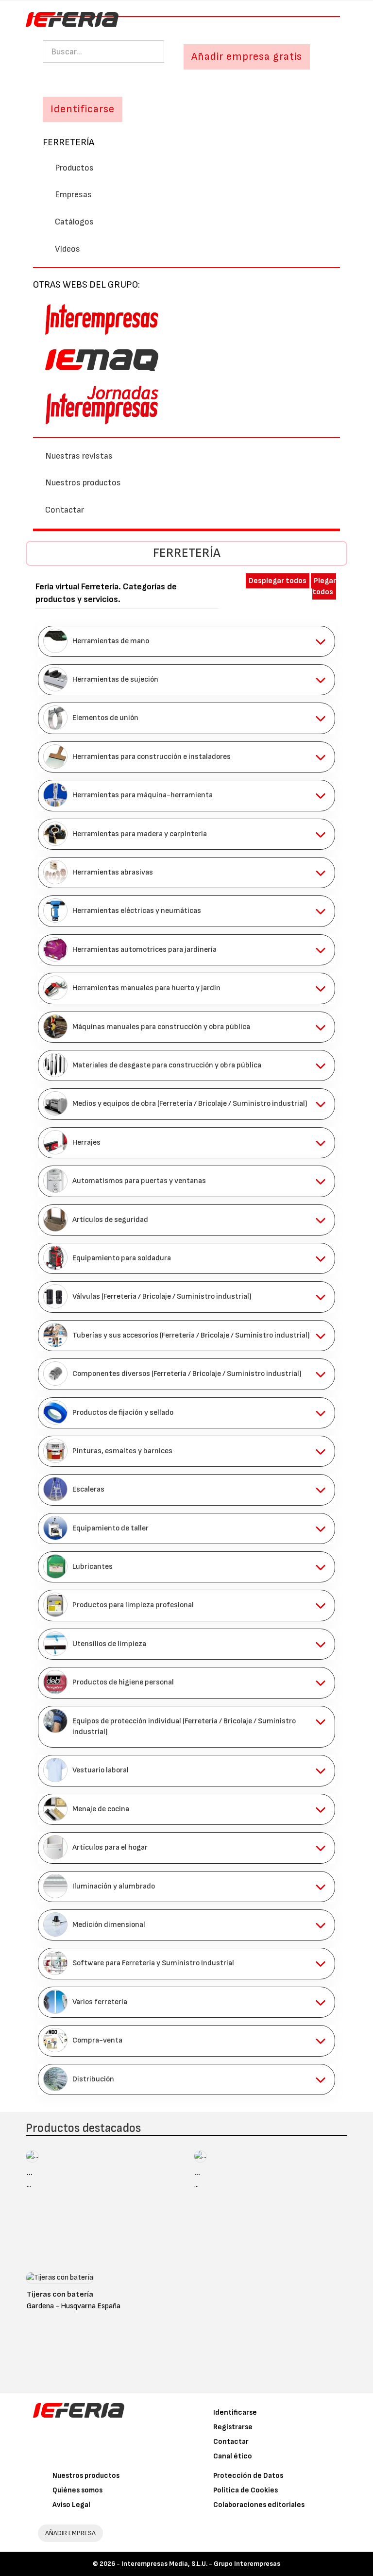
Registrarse (233, 2427)
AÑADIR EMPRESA (70, 2533)
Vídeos (68, 249)
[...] (32, 2159)
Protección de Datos (248, 2476)
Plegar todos (324, 586)
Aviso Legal (71, 2505)
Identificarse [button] (83, 109)
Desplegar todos (278, 581)
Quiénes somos (77, 2490)
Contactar (65, 510)
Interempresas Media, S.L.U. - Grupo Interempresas (201, 2564)
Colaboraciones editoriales (259, 2505)
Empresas (73, 195)
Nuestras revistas (79, 456)
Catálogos (74, 222)
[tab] (186, 641)
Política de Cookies (246, 2490)
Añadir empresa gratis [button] (247, 57)
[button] (186, 641)
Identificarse (235, 2413)
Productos (74, 168)
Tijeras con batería (60, 2294)
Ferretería (68, 142)
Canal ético (233, 2456)
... (30, 2173)
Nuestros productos (83, 483)
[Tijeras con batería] (60, 2280)
